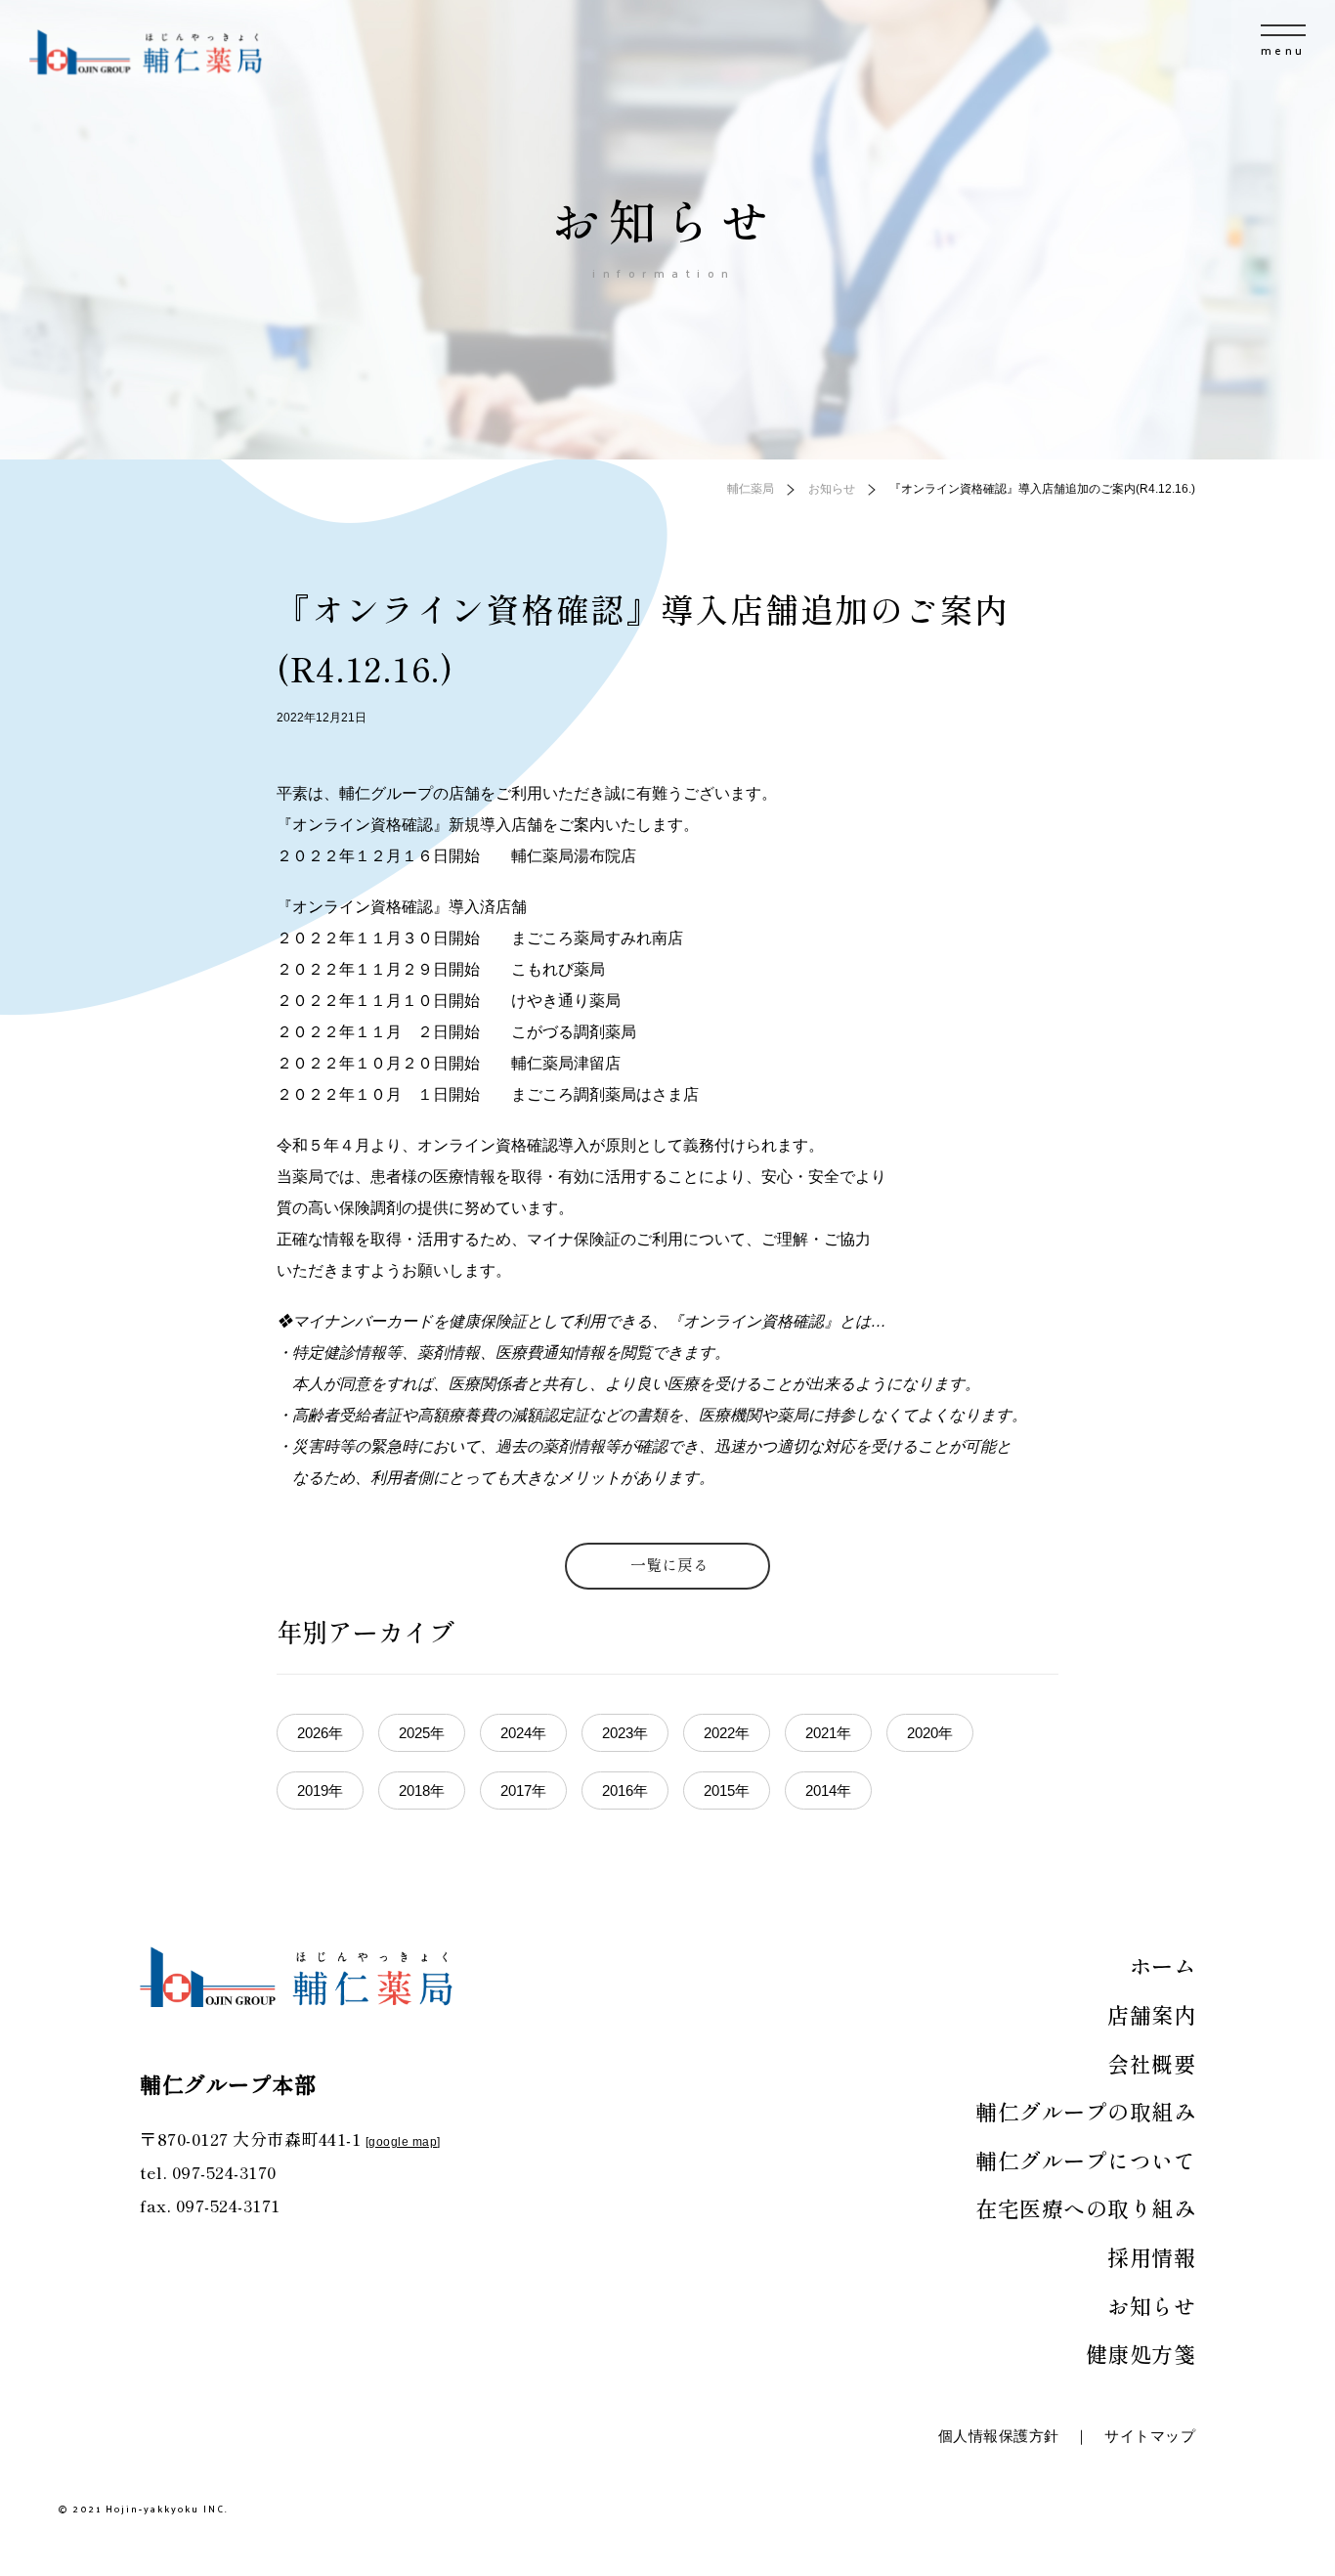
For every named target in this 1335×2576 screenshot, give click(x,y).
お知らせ (1151, 2305)
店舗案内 (1151, 2014)
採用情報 (1151, 2256)
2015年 (727, 1790)
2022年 (727, 1733)
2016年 (625, 1790)
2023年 (625, 1733)
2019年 (320, 1790)
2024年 (523, 1733)
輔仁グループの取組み (1085, 2111)
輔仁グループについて (1085, 2160)
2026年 (320, 1733)
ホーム (1163, 1965)
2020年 (930, 1733)
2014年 (828, 1790)
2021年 (828, 1733)
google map (403, 2142)
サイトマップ (1150, 2436)
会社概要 (1151, 2063)
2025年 (422, 1733)
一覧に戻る (669, 1564)
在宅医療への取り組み (1085, 2207)
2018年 (422, 1790)
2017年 (523, 1790)
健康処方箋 (1141, 2353)
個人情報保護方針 (999, 2436)
